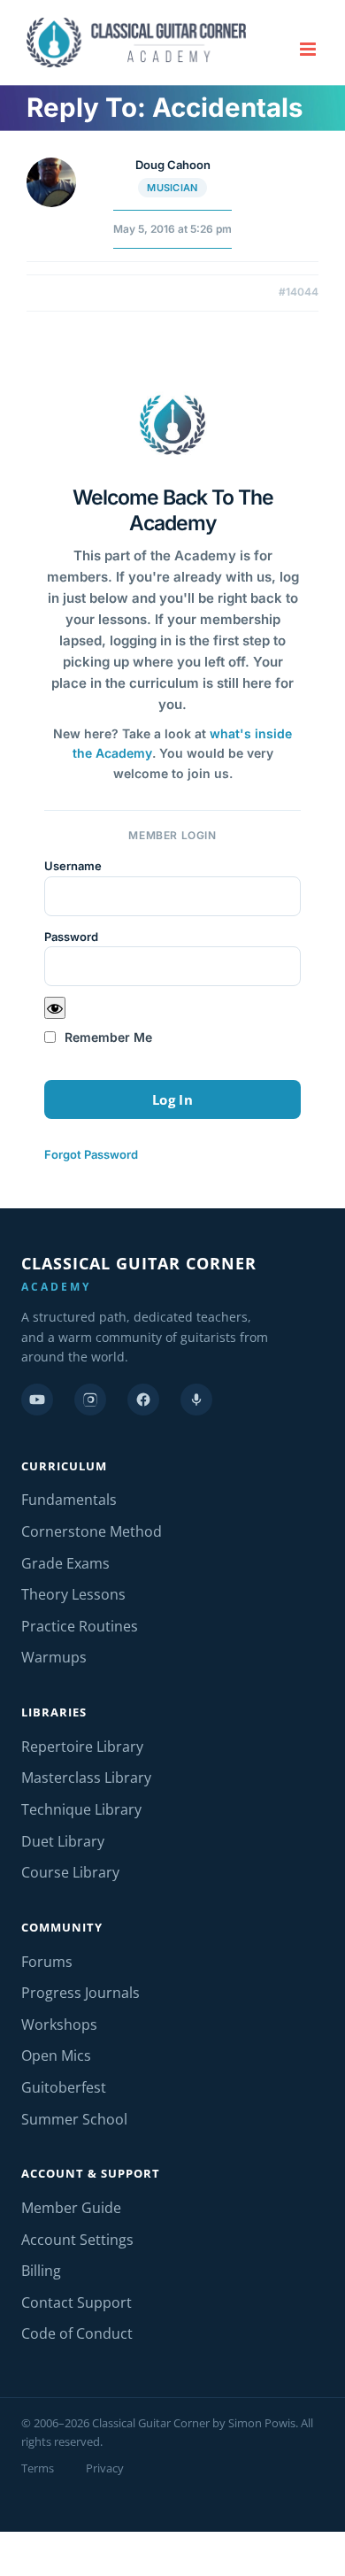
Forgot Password (91, 1154)
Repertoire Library (82, 1747)
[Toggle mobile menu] (309, 49)
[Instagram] (90, 1400)
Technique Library (81, 1809)
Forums (47, 1962)
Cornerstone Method (92, 1531)
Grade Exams (65, 1563)
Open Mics (56, 2055)
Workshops (59, 2025)
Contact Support (77, 2302)
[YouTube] (37, 1400)
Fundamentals (69, 1500)
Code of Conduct (77, 2333)
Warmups (54, 1657)
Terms (38, 2468)
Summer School (74, 2119)
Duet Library (63, 1841)
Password (71, 937)
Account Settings (77, 2240)
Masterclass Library (86, 1778)
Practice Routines (80, 1626)
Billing (41, 2271)
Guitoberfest (64, 2087)
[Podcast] (196, 1400)
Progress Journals (80, 1993)
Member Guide (71, 2208)
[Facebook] (143, 1400)
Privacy (105, 2468)
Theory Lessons (73, 1594)
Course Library (70, 1872)
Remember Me (107, 1037)
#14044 (299, 292)
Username (73, 866)
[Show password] (55, 1008)
